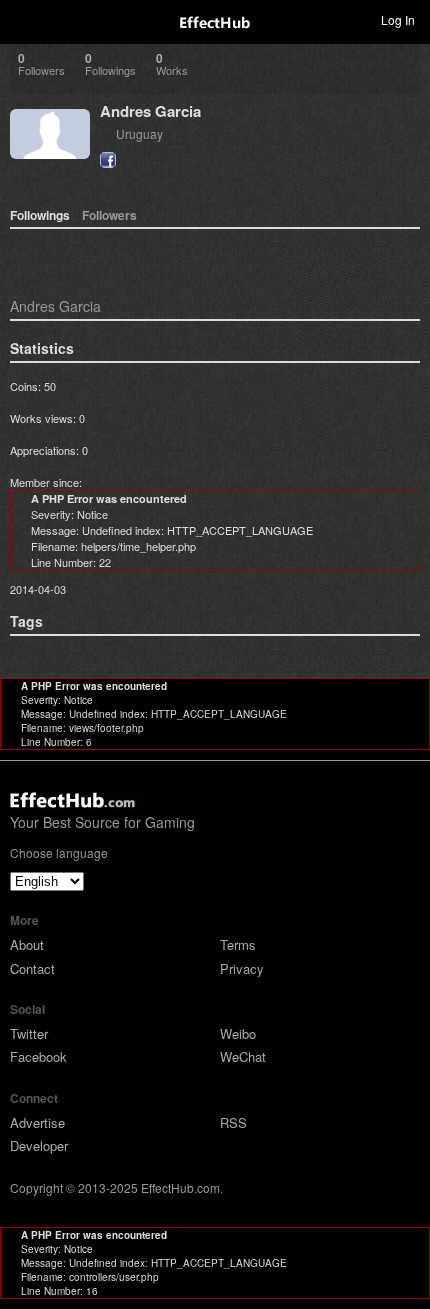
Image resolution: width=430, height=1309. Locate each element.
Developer (39, 1145)
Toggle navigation (24, 19)
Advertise (37, 1122)
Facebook (38, 1056)
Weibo (238, 1033)
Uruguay (139, 133)
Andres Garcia (150, 111)
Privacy (242, 968)
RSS (233, 1122)
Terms (238, 944)
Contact (32, 968)
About (27, 944)
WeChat (243, 1056)
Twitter (29, 1033)
